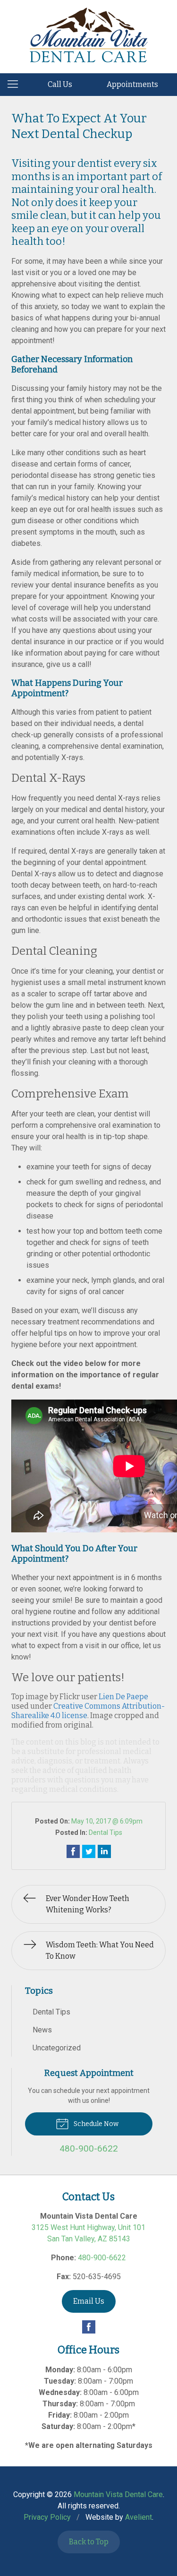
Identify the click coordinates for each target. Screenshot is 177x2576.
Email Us (89, 2301)
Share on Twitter (89, 1851)
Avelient (139, 2517)
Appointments (132, 84)
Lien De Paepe (123, 1697)
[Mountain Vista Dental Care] (89, 35)
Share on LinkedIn (104, 1851)
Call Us (60, 84)
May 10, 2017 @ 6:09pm (107, 1821)
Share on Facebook (73, 1851)
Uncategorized (57, 2048)
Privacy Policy (47, 2517)
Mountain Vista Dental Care (118, 2494)
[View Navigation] (16, 85)
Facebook (89, 2327)
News (42, 2030)
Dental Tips (105, 1833)
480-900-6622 (102, 2258)
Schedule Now (95, 2124)
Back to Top (89, 2542)
